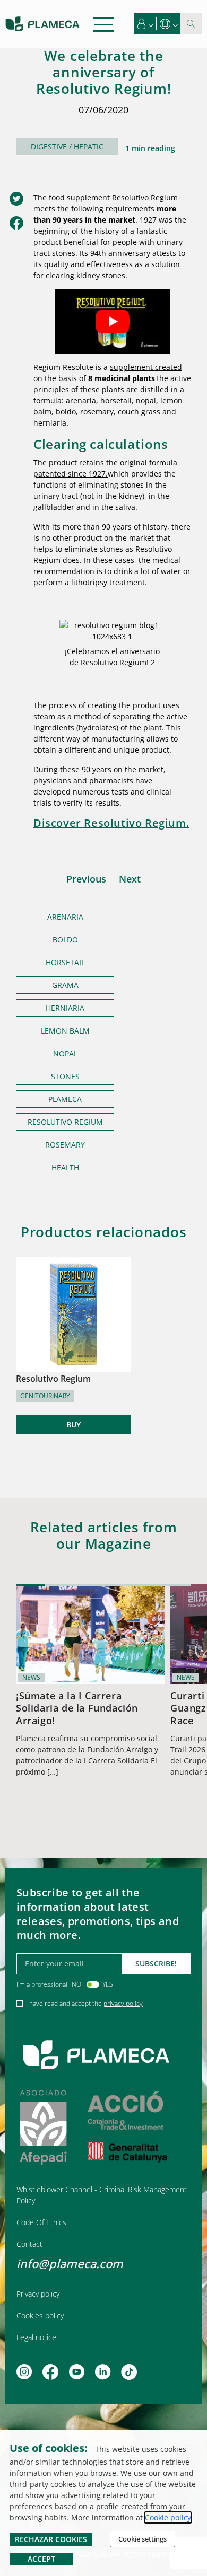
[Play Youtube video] (112, 322)
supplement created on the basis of (108, 373)
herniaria (65, 1008)
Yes (108, 1984)
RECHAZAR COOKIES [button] (51, 2539)
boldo (65, 939)
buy (74, 1424)
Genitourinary (45, 1396)
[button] (145, 24)
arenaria (65, 917)
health (65, 1167)
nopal (65, 1053)
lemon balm (65, 1031)
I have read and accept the (84, 2003)
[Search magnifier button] (191, 24)
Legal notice (36, 2337)
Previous (86, 879)
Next (130, 879)
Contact (29, 2244)
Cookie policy (168, 2517)
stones (65, 1076)
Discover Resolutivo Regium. (111, 823)
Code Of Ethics (41, 2222)
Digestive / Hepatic (67, 147)
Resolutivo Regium (65, 1122)
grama (65, 985)
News (31, 1677)
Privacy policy (38, 2294)
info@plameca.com (70, 2263)
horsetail (65, 962)
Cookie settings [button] (143, 2539)
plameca (65, 1099)
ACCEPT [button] (41, 2559)
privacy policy (123, 2003)
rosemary (65, 1145)
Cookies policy (40, 2315)
